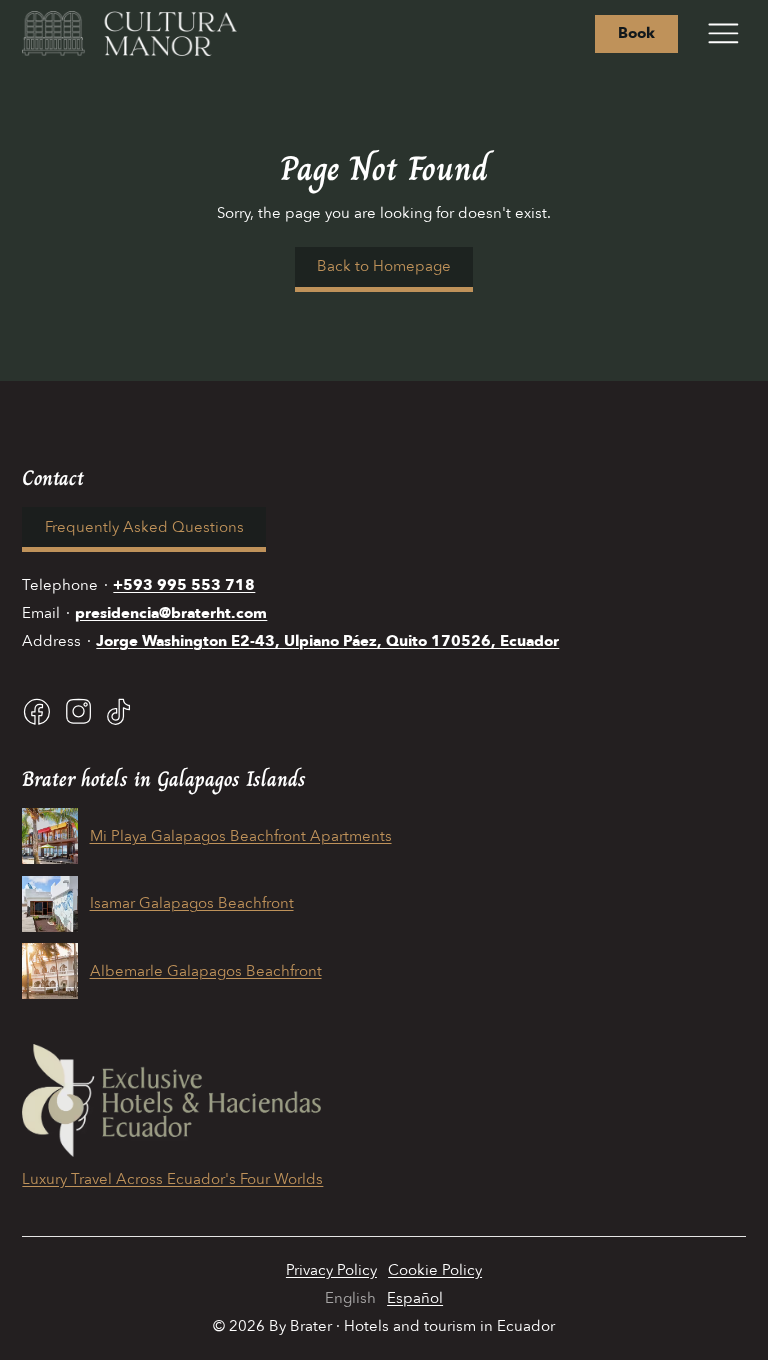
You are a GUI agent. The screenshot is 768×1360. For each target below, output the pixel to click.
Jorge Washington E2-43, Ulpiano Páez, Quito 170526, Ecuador (327, 641)
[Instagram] (78, 712)
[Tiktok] (119, 712)
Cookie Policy (435, 1270)
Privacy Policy (331, 1270)
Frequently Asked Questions (144, 527)
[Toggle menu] (723, 33)
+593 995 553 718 (184, 585)
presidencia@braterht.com (171, 613)
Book (636, 33)
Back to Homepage (384, 266)
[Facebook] (37, 712)
